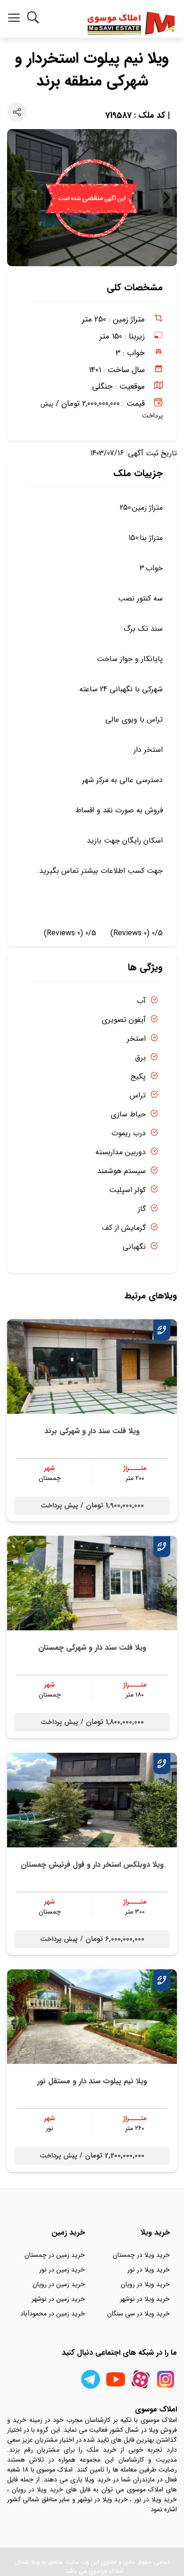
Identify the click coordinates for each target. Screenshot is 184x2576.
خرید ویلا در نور (149, 2270)
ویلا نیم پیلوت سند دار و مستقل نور (92, 2081)
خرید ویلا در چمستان (141, 2255)
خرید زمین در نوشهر (58, 2299)
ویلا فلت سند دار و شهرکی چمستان (92, 1648)
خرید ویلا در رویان (145, 2284)
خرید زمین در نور (62, 2270)
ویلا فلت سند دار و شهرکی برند (92, 1431)
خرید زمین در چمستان (55, 2255)
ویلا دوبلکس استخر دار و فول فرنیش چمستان (92, 1865)
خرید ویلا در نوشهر (145, 2299)
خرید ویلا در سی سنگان (138, 2314)
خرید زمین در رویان (59, 2284)
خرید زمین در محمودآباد (53, 2314)
